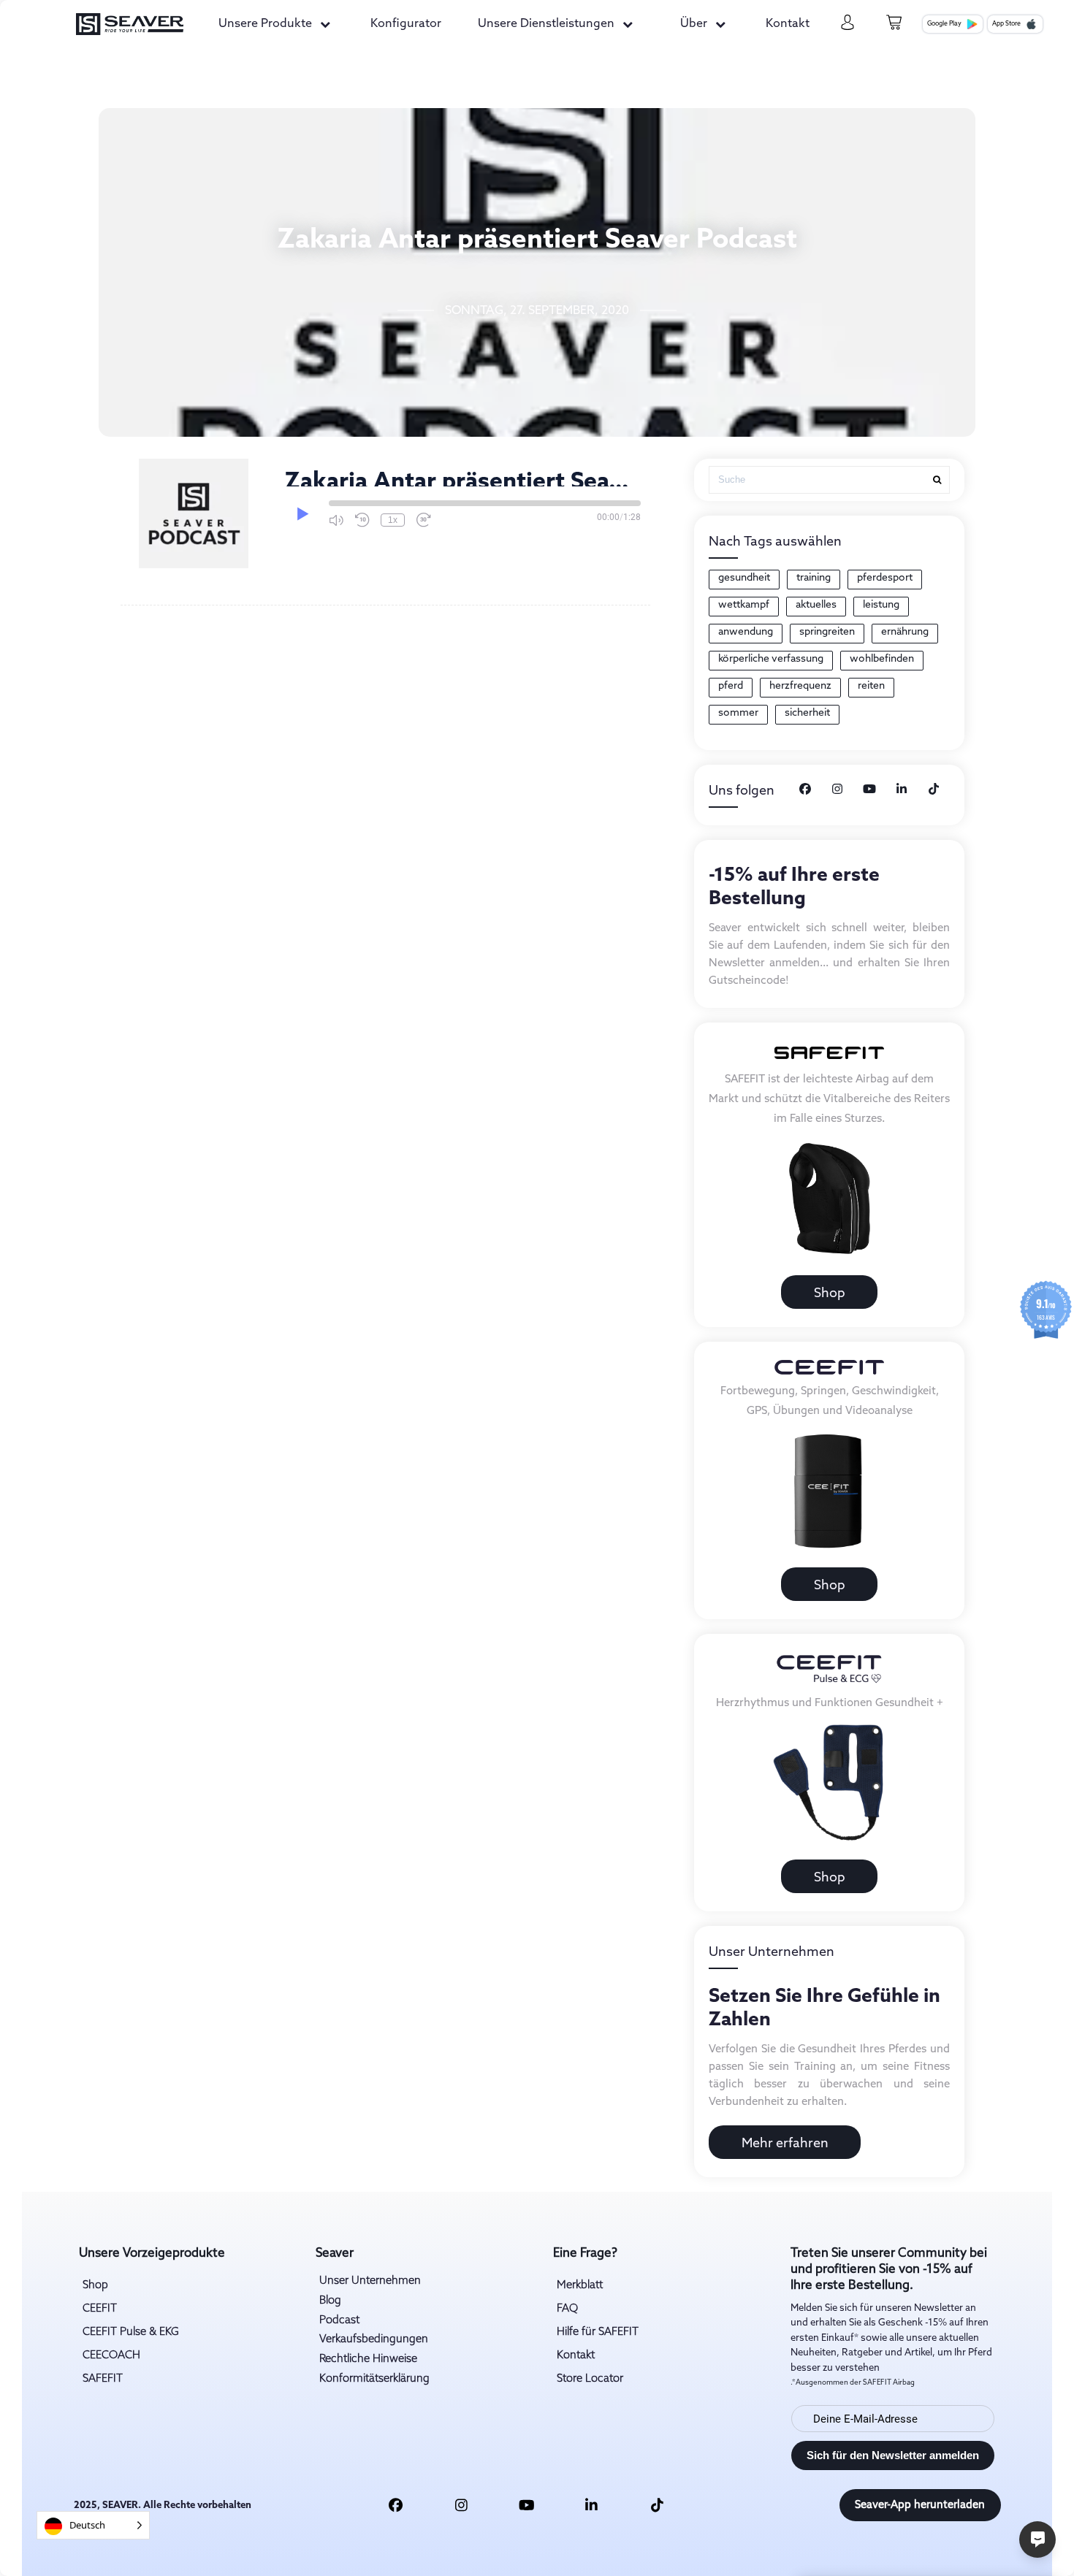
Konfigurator (406, 24)
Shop (830, 1293)
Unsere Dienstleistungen (546, 24)
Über (694, 24)
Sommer (738, 713)
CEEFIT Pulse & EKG (131, 2332)
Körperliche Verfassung (771, 659)
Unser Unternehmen (370, 2281)
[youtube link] (527, 2505)
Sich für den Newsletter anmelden (893, 2455)
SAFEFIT (103, 2379)
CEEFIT (100, 2309)
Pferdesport (885, 578)
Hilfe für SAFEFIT (598, 2332)
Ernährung (905, 632)
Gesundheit (744, 578)
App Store (1006, 24)
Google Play (944, 24)
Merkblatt (580, 2285)
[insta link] (461, 2505)
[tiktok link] (657, 2505)
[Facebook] (805, 790)
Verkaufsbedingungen (374, 2339)
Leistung (881, 605)
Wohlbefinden (882, 659)
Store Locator (590, 2379)
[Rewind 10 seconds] (362, 520)
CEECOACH (111, 2355)
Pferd (731, 686)
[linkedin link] (592, 2505)
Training (814, 578)
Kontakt (788, 24)
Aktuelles (816, 605)
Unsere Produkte (265, 24)
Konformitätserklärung (374, 2379)
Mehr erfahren (785, 2144)
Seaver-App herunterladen (920, 2505)
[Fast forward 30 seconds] (424, 520)
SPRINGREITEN (827, 632)
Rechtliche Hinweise (368, 2359)
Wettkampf (744, 605)
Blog (330, 2301)
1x (393, 520)
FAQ (567, 2309)
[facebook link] (396, 2505)
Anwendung (746, 632)
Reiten (871, 686)
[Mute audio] (336, 520)
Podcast (339, 2320)
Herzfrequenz (800, 686)
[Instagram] (837, 790)
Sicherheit (807, 713)
